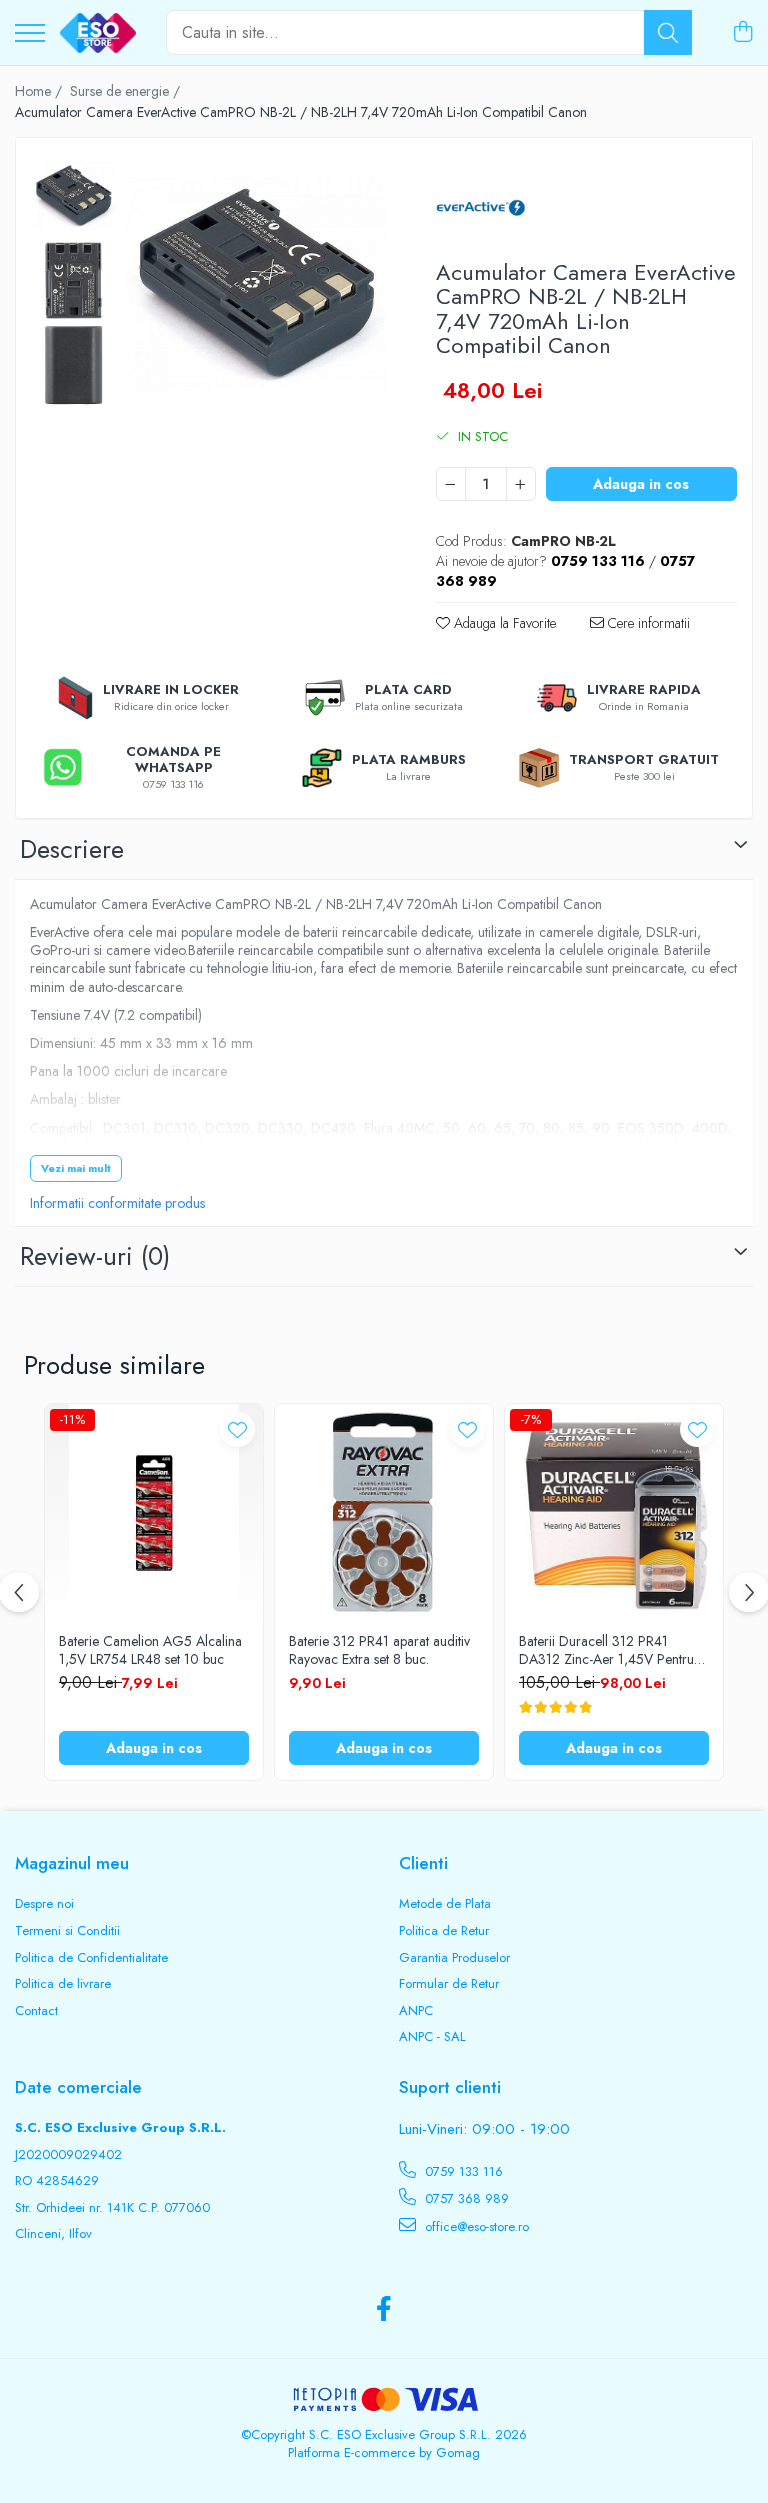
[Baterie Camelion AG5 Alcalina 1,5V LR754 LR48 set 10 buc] (154, 1513)
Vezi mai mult (76, 1168)
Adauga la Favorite (503, 623)
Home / (40, 91)
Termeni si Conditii (67, 1931)
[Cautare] (668, 32)
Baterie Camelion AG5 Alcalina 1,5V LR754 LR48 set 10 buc (150, 1650)
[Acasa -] (98, 33)
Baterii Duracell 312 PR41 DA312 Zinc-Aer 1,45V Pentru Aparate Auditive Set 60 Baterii (608, 1650)
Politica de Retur (444, 1931)
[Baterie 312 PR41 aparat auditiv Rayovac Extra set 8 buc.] (384, 1513)
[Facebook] (384, 2310)
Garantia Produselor (454, 1958)
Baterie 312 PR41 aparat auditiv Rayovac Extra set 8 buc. (379, 1650)
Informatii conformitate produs (117, 1203)
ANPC (416, 2011)
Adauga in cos (641, 484)
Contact (36, 2011)
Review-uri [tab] (95, 1256)
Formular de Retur (449, 1984)
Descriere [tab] (72, 849)
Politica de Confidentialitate (91, 1958)
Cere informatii (647, 623)
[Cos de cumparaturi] (742, 33)
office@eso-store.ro (475, 2226)
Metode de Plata (445, 1904)
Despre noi (44, 1904)
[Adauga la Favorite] (237, 1429)
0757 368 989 (465, 2198)
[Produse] (30, 34)
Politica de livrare (63, 1984)
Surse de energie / (127, 91)
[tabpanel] (256, 283)
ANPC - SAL (432, 2037)
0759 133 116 (462, 2171)
